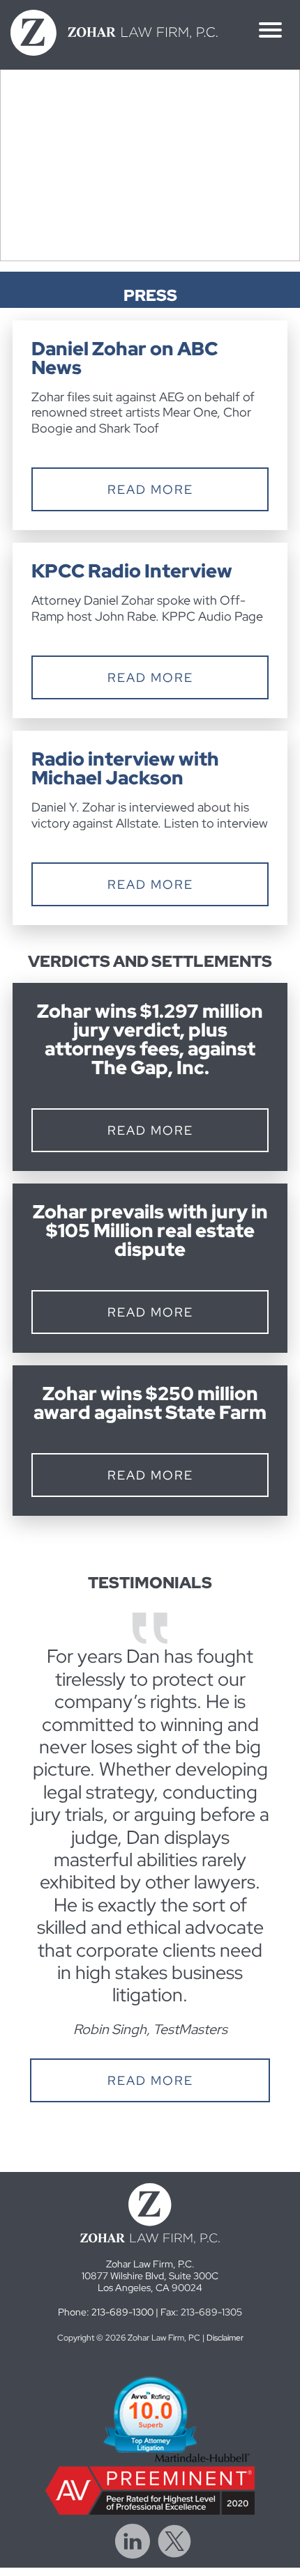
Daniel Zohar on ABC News (125, 358)
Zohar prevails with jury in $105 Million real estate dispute (150, 1231)
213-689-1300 (122, 2312)
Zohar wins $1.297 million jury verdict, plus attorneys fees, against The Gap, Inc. (150, 1039)
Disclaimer (225, 2338)
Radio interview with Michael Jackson (125, 768)
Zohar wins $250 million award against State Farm (150, 1403)
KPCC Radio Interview (132, 571)
